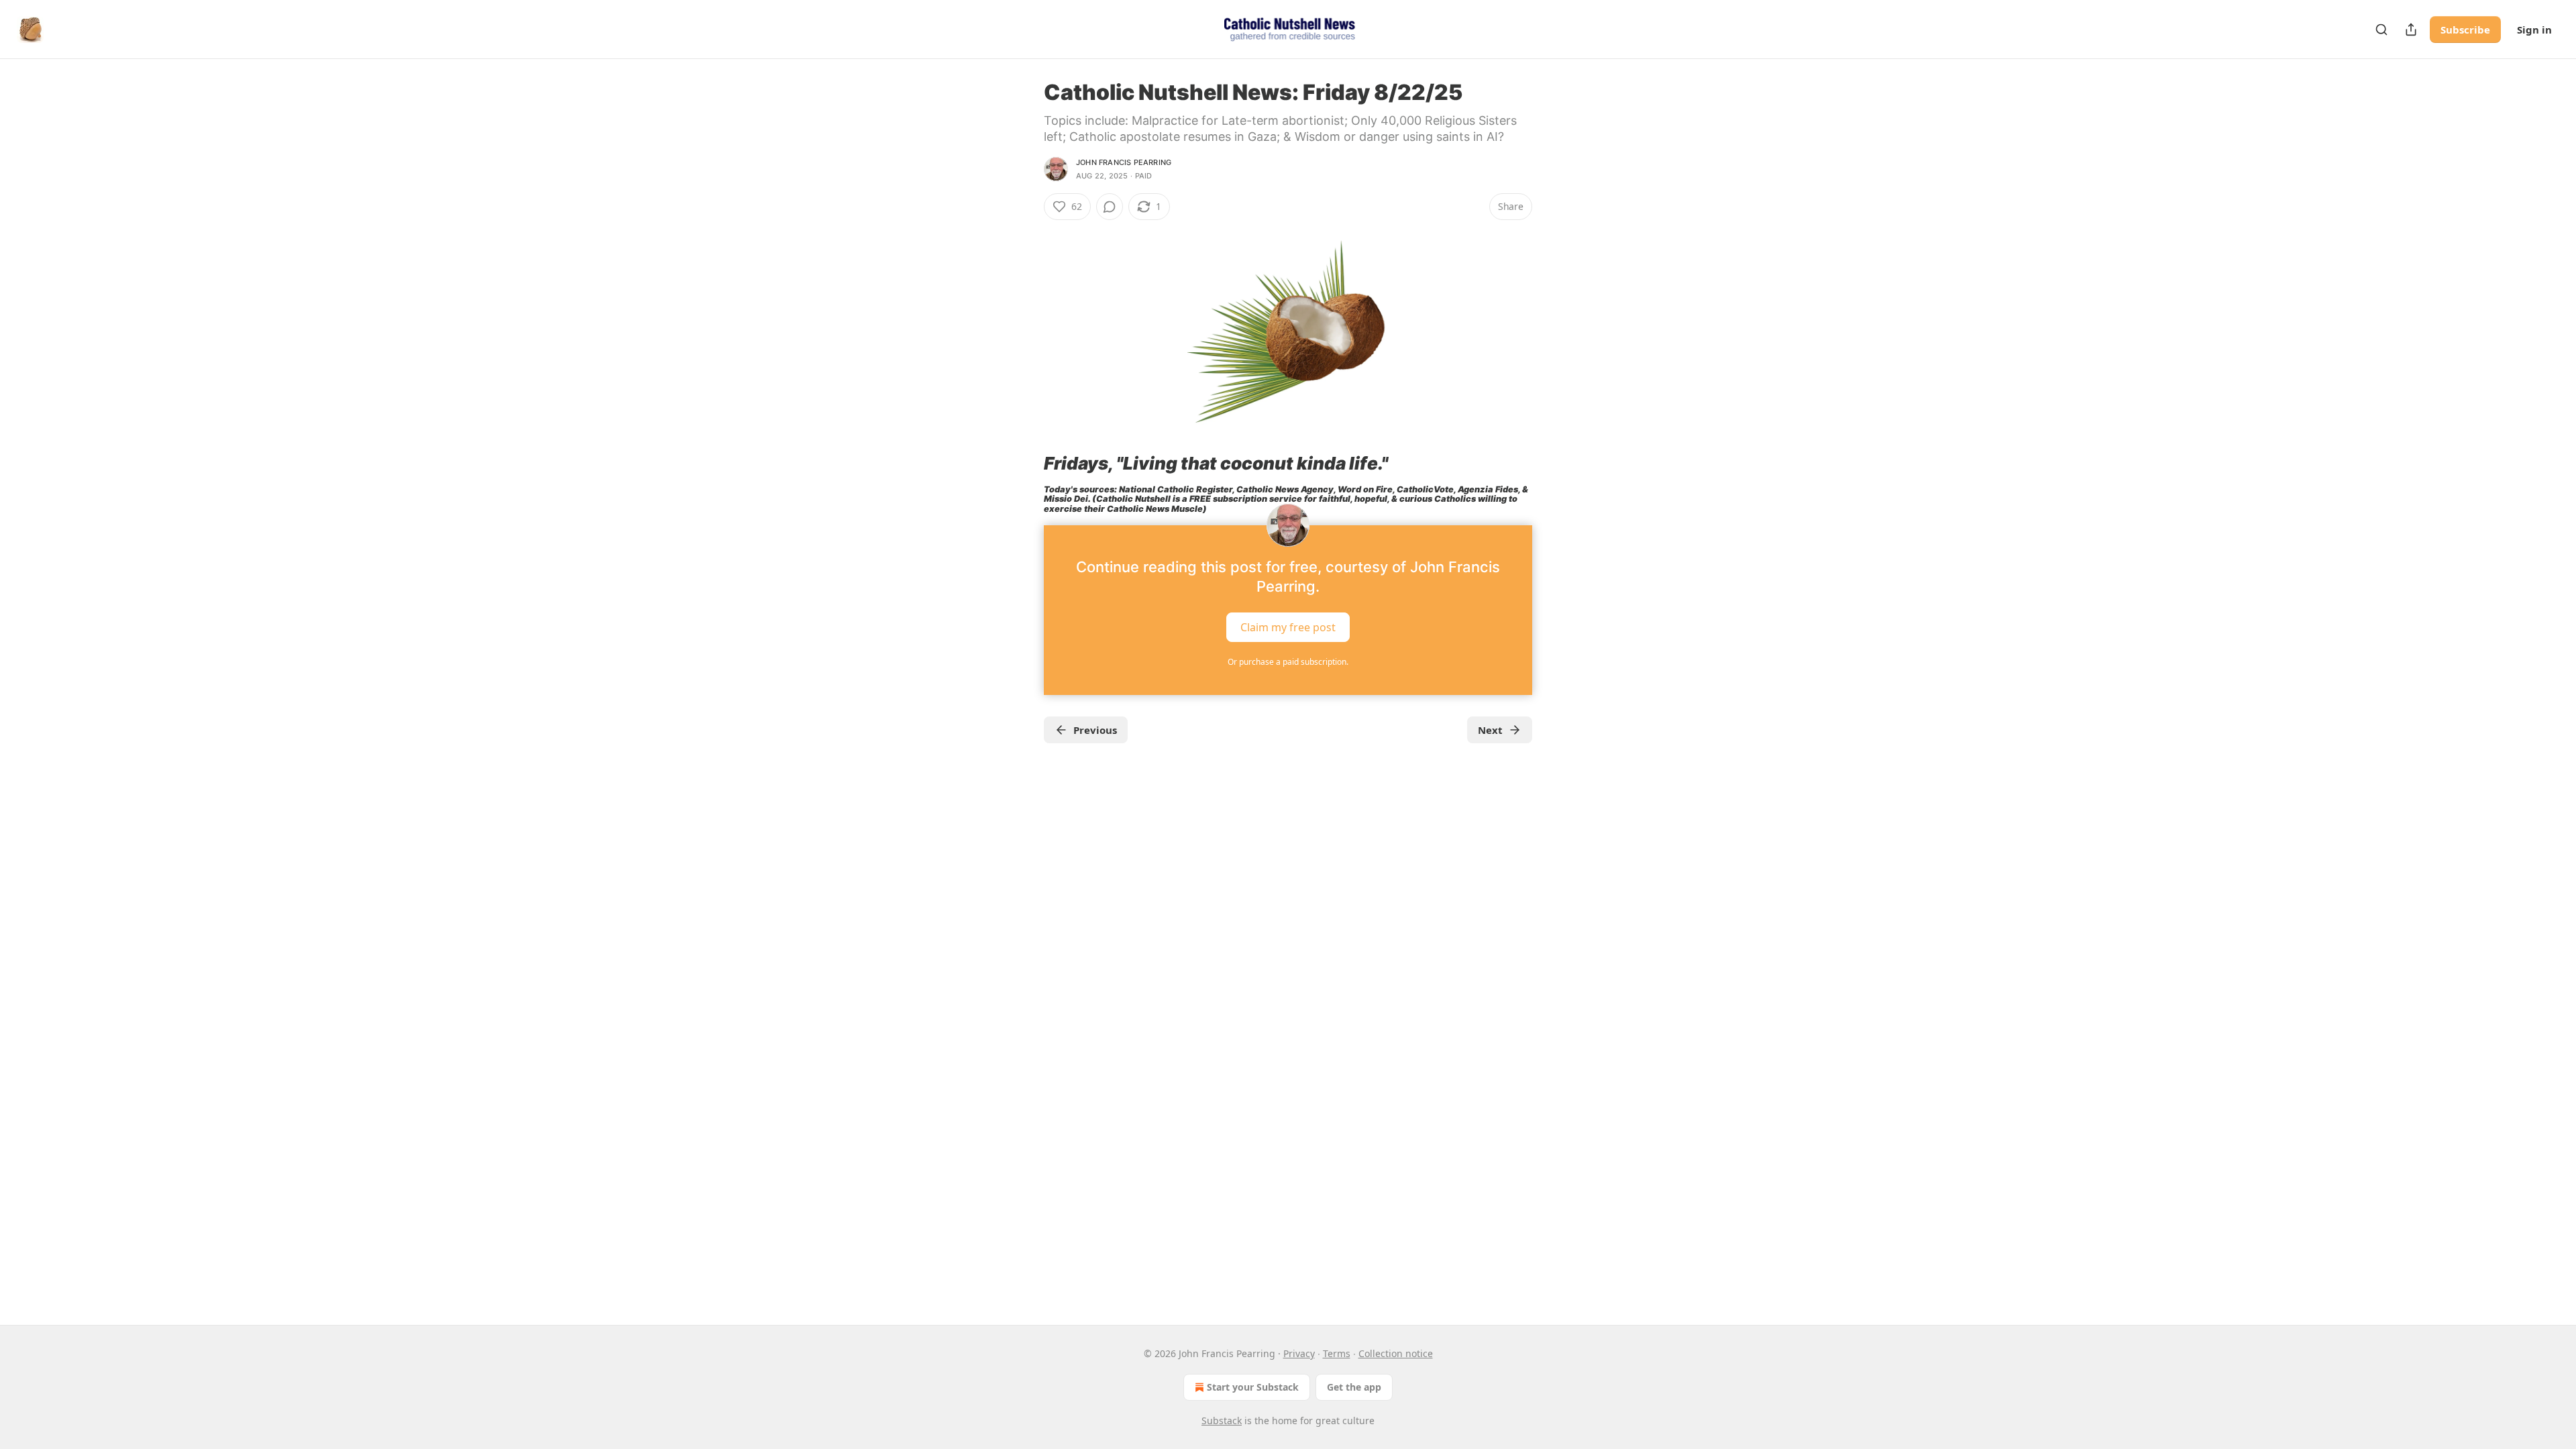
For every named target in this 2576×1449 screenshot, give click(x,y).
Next (1490, 730)
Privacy (1299, 1353)
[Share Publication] (2411, 30)
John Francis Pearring (1124, 162)
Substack (1222, 1420)
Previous (1095, 730)
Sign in (2534, 30)
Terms (1337, 1353)
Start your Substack (1253, 1387)
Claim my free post (1288, 627)
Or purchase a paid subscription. (1288, 662)
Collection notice (1396, 1353)
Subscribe (2465, 30)
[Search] (2381, 30)
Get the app (1354, 1387)
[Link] (1025, 464)
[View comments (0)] (1110, 207)
